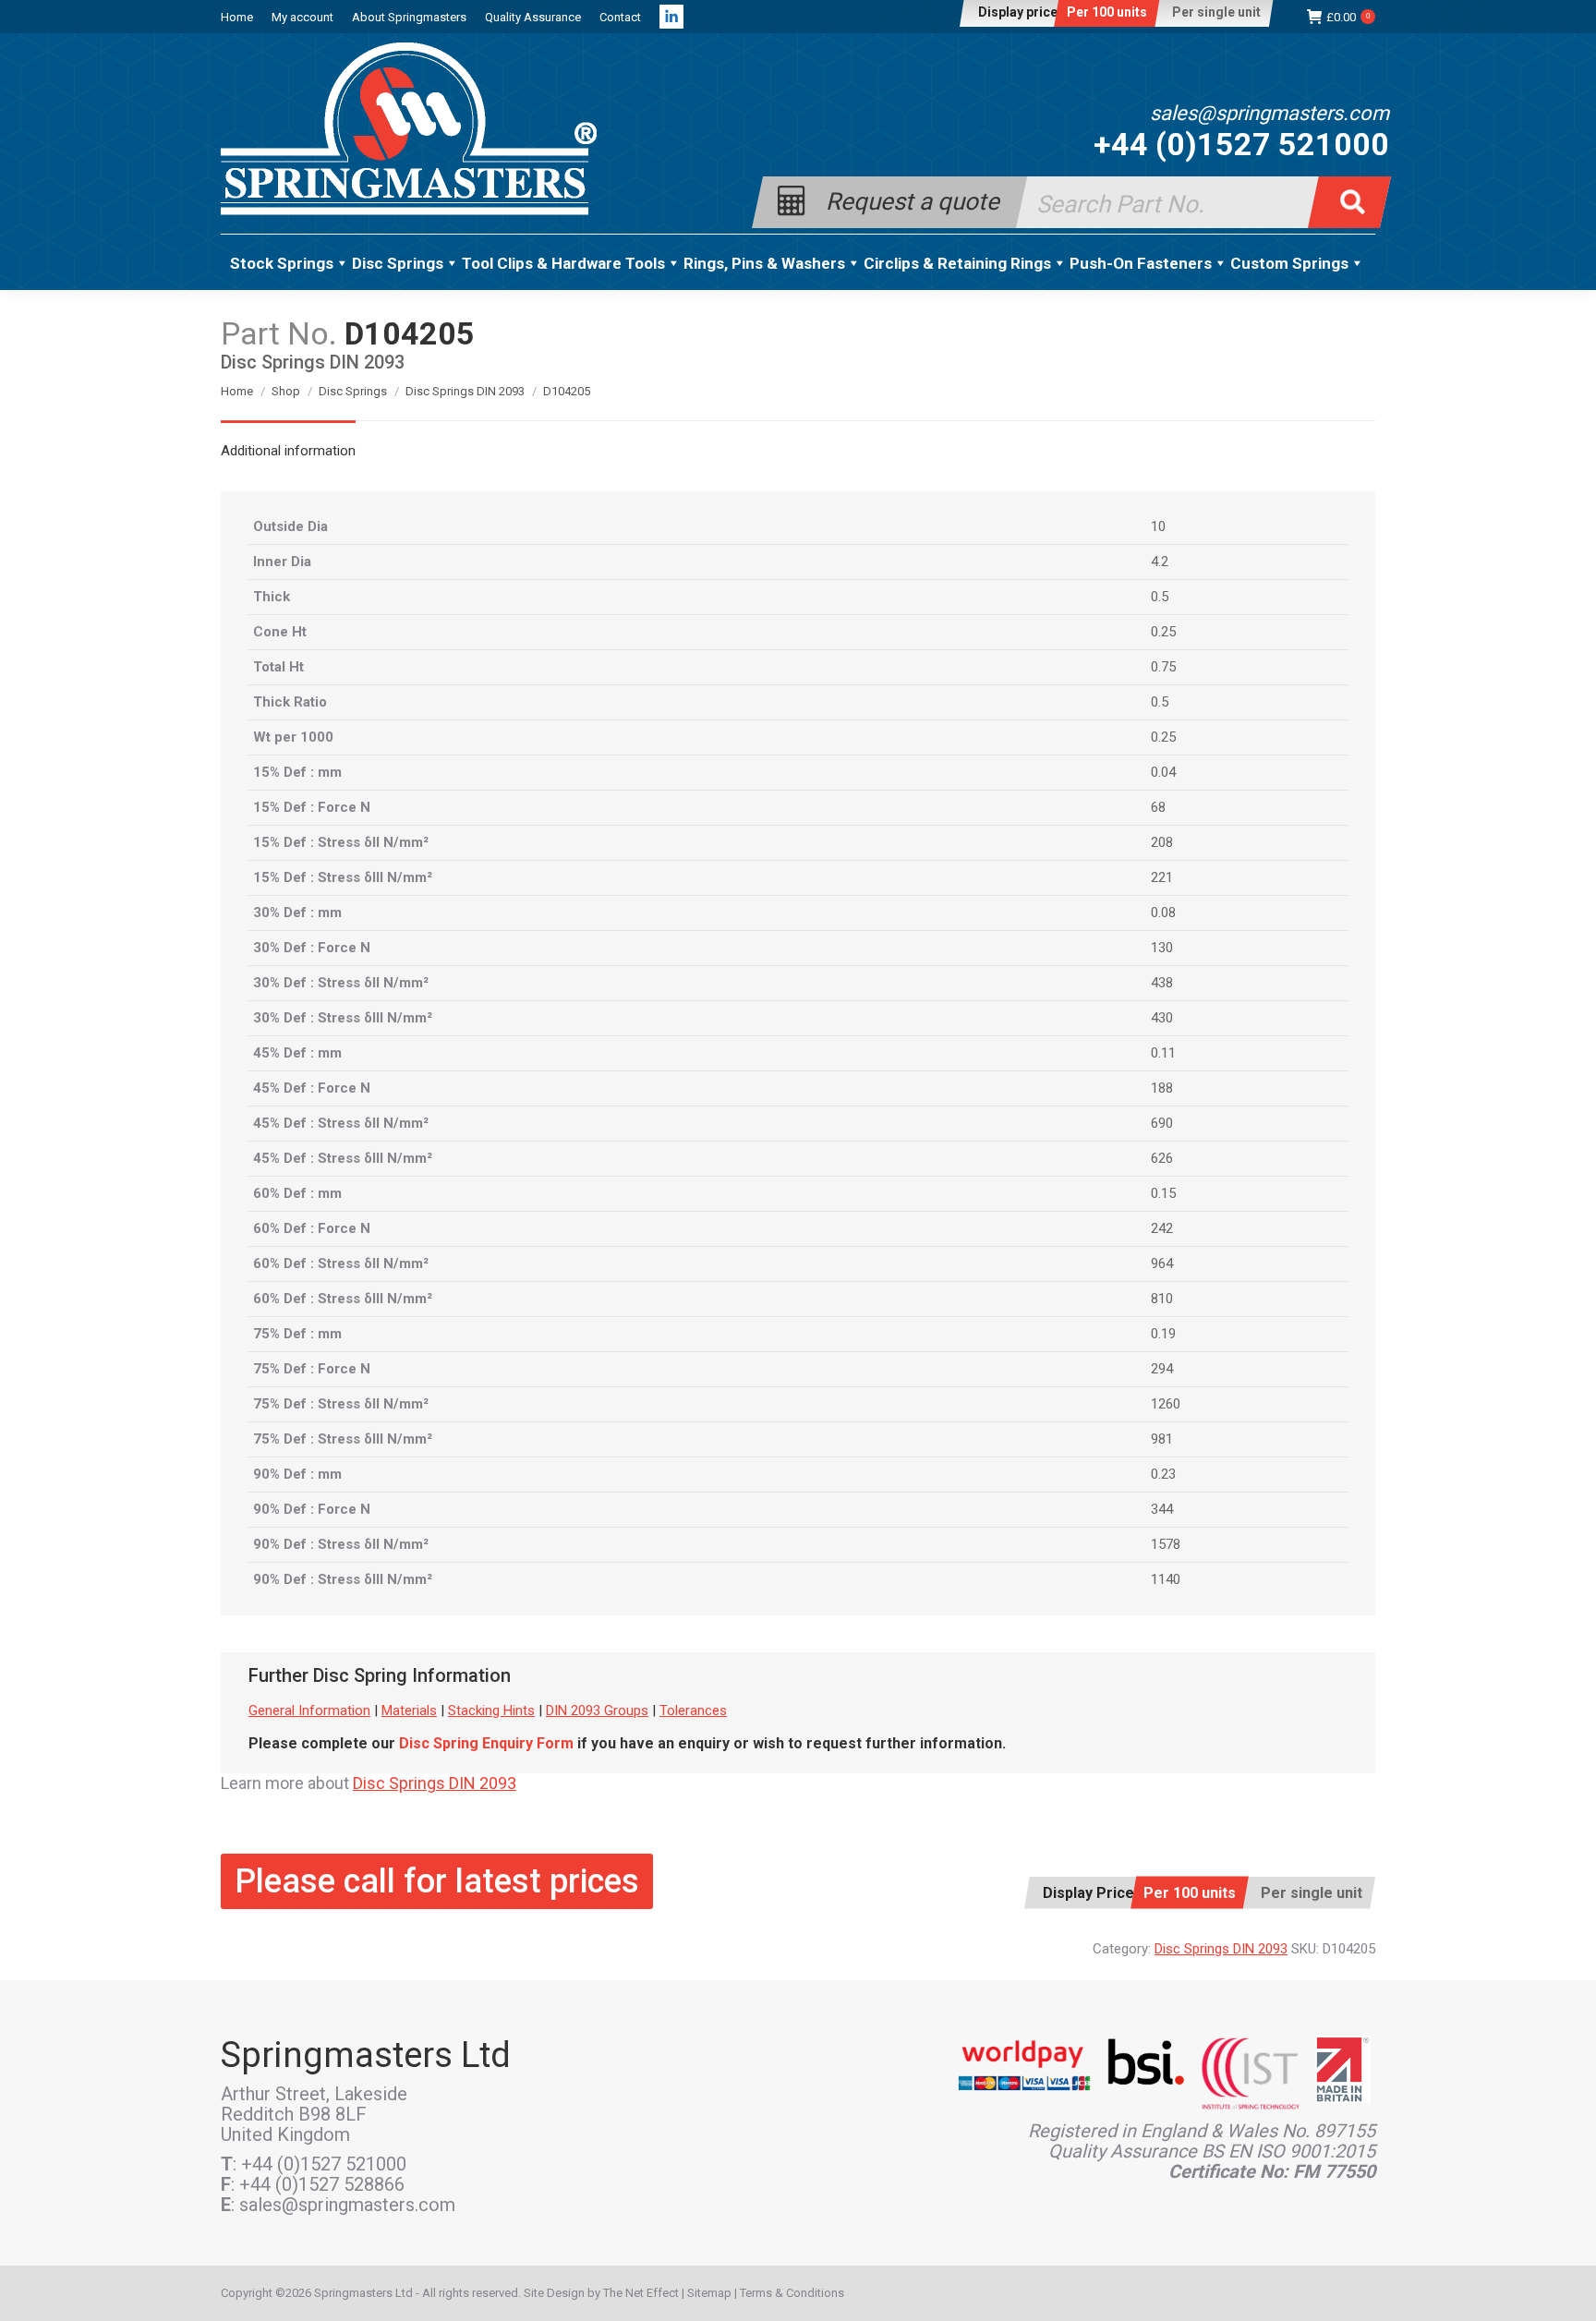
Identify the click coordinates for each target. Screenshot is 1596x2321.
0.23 (1163, 1474)
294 (1162, 1369)
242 (1162, 1228)
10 (1158, 526)
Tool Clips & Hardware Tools (563, 263)
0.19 (1163, 1334)
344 (1162, 1509)
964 (1162, 1263)
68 (1158, 807)
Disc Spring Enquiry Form (486, 1743)
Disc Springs (398, 263)
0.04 (1163, 772)
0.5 (1160, 597)
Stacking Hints (491, 1711)
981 (1162, 1439)
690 (1162, 1123)
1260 (1166, 1404)
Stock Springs (282, 263)
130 (1162, 948)
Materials (409, 1711)
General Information (309, 1711)
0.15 (1163, 1193)
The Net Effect (641, 2293)
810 (1162, 1299)
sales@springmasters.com (1270, 114)
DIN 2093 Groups (597, 1711)
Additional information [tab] (288, 451)
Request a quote (913, 200)
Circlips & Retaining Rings (957, 263)
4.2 (1160, 562)
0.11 (1163, 1053)
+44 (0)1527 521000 (1241, 144)
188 (1162, 1088)
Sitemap (709, 2293)
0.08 (1163, 913)
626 (1162, 1158)
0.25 (1163, 632)
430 (1162, 1018)
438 (1162, 983)
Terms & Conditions (792, 2293)
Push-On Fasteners (1141, 263)
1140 (1166, 1579)
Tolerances (693, 1711)
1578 (1166, 1544)
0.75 (1163, 667)
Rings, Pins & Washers (764, 263)
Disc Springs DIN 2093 (435, 1783)
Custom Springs (1289, 263)
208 (1162, 842)
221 (1162, 877)
